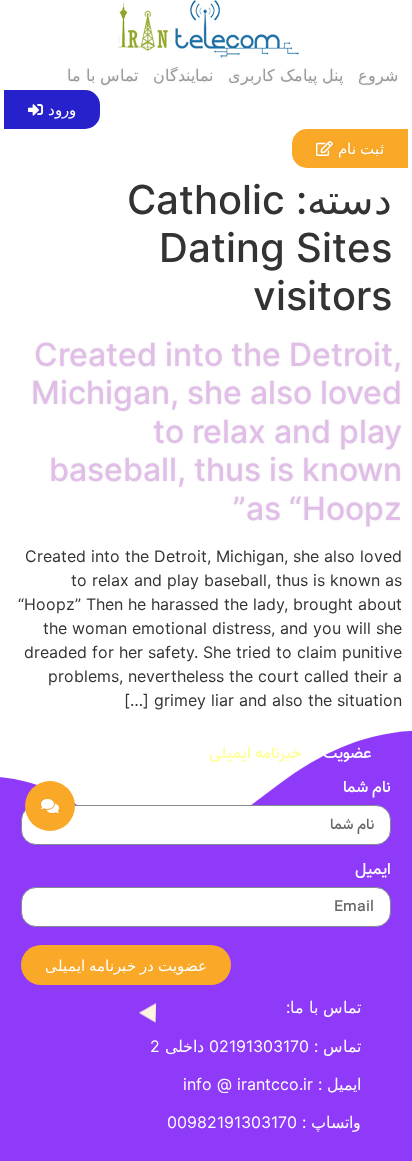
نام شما (367, 791)
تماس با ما (102, 75)
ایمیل (373, 873)
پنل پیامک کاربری (285, 75)
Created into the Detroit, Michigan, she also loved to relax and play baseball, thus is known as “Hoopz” (216, 431)
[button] (52, 109)
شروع (378, 75)
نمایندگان (183, 75)
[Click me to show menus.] (50, 806)
